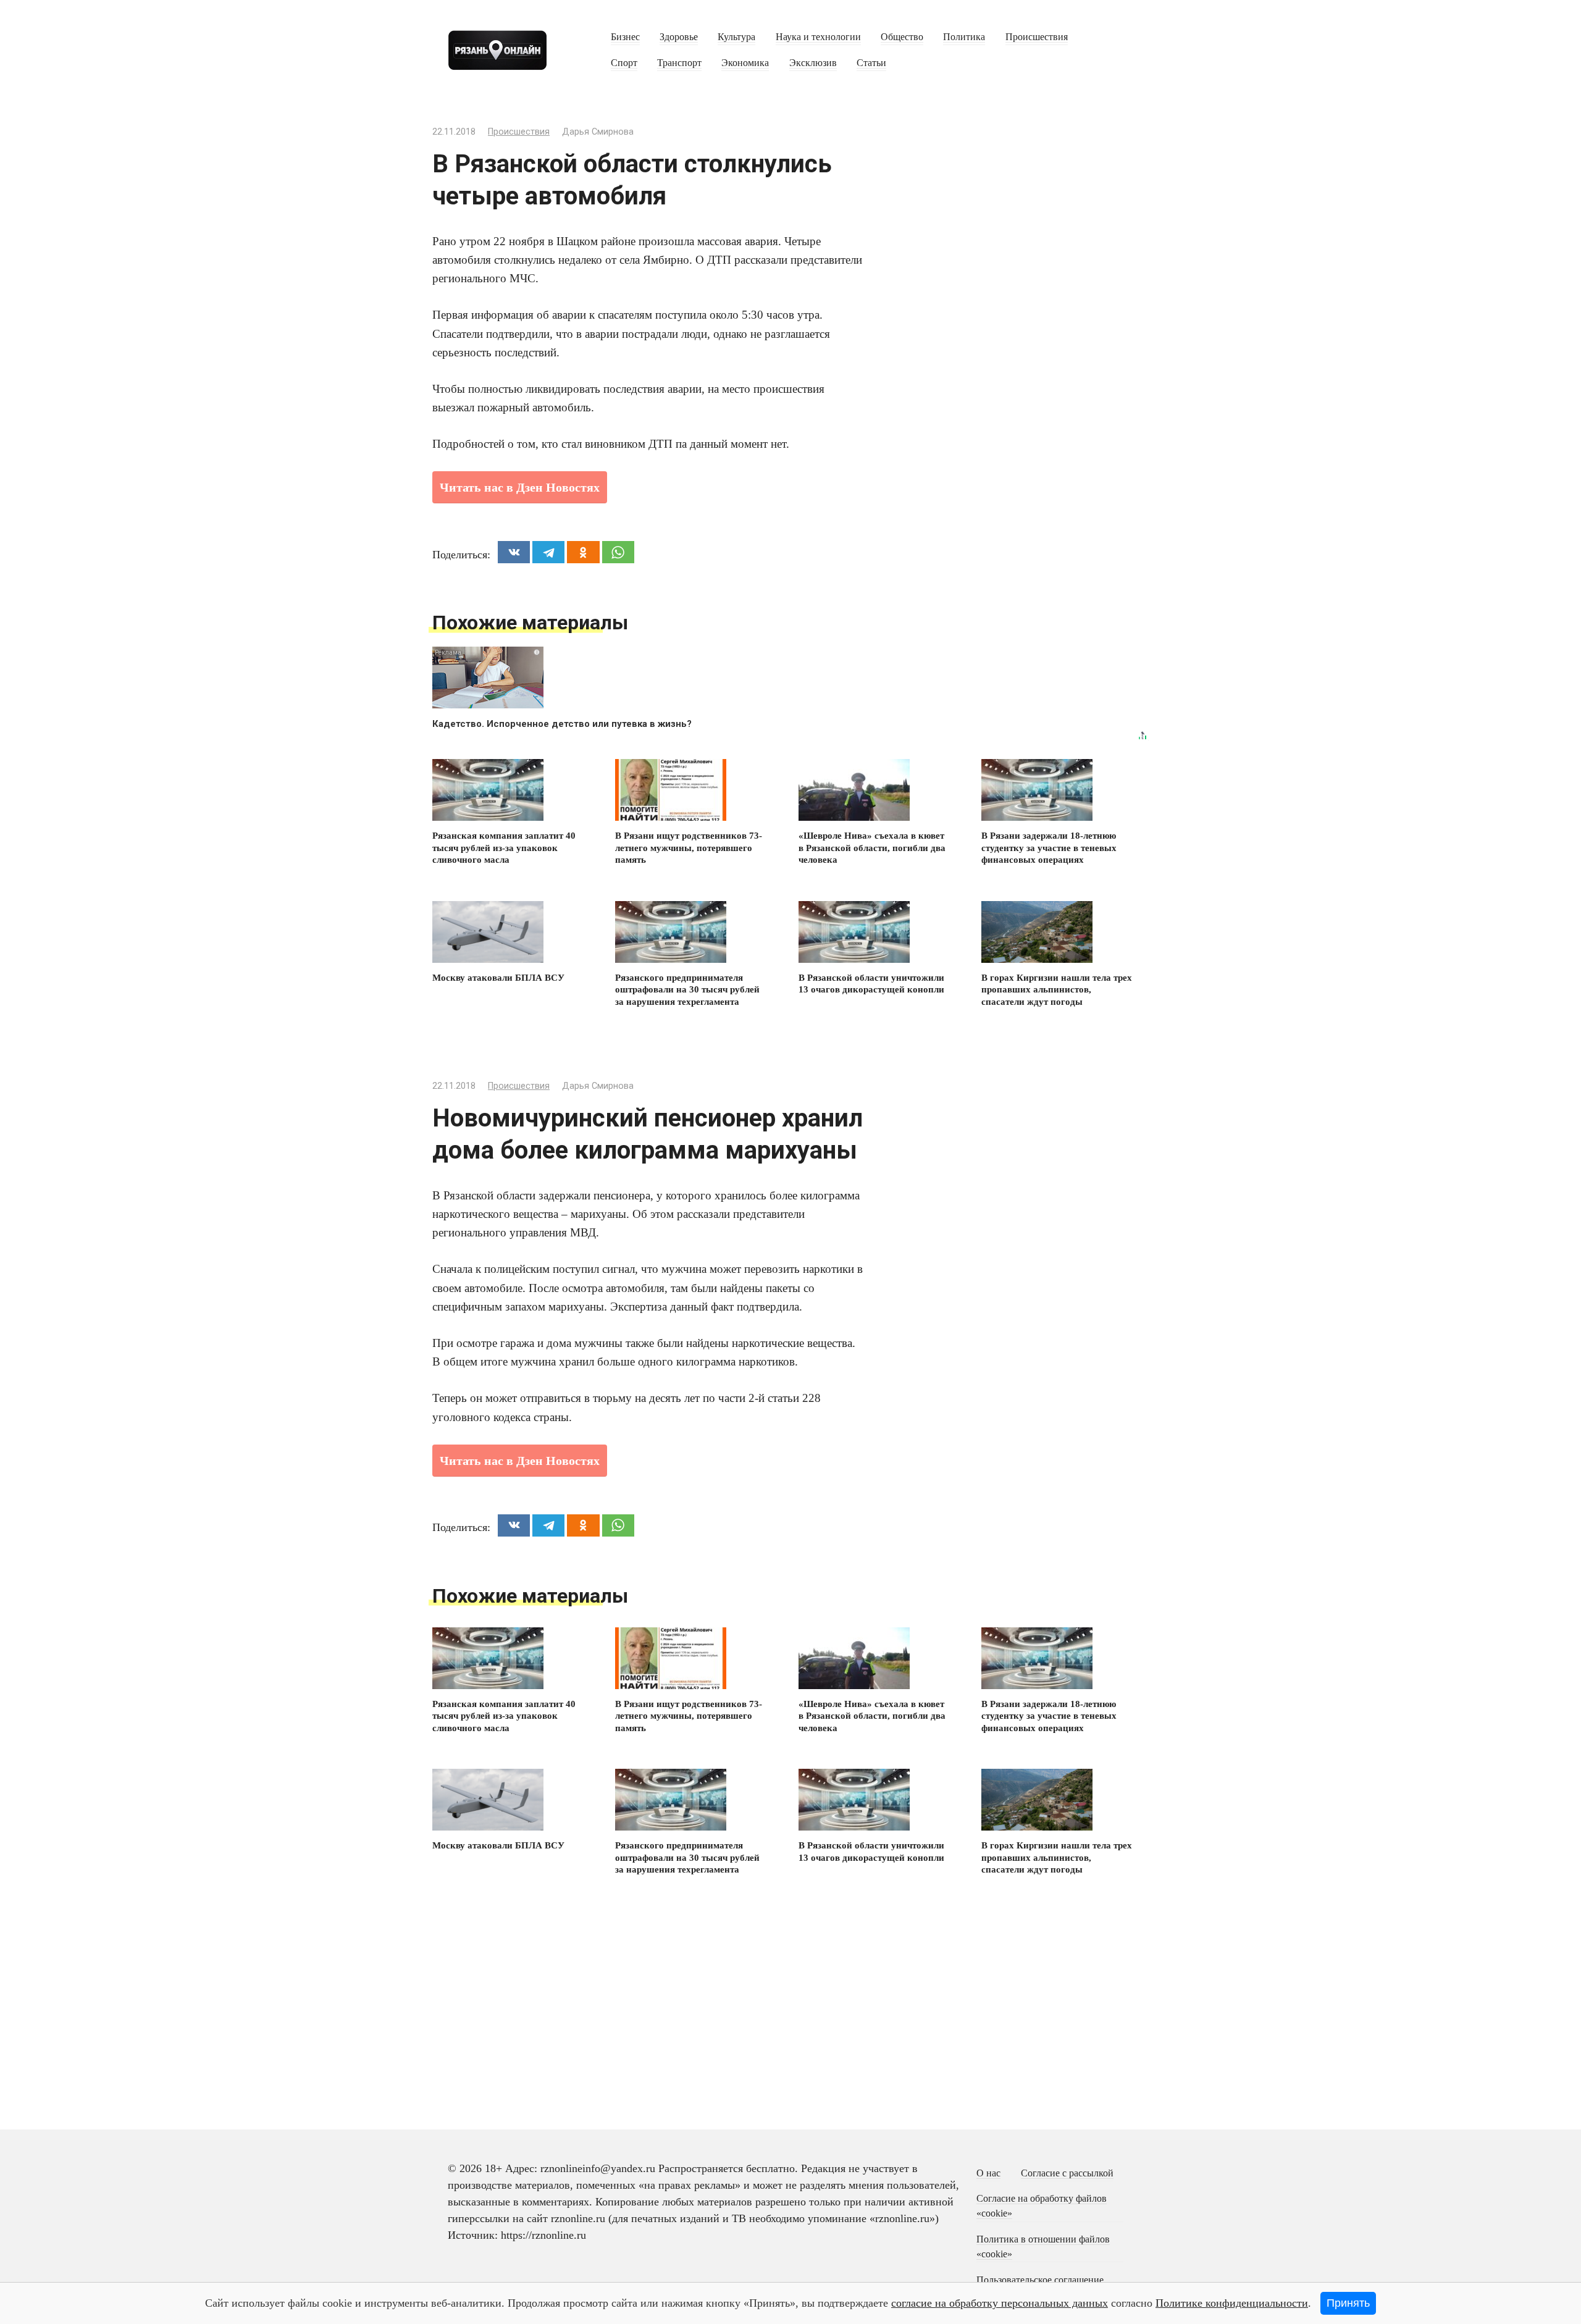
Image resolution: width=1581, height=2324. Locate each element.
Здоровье (679, 37)
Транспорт (679, 63)
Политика (964, 37)
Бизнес (625, 37)
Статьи (871, 63)
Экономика (745, 63)
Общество (902, 37)
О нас (988, 2173)
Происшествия (1037, 37)
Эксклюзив (813, 63)
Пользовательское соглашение (1040, 2280)
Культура (736, 37)
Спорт (624, 63)
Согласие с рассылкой (1067, 2173)
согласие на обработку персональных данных (1000, 2303)
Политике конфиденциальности (1232, 2303)
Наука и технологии (818, 37)
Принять (1348, 2303)
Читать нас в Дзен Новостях (520, 487)
